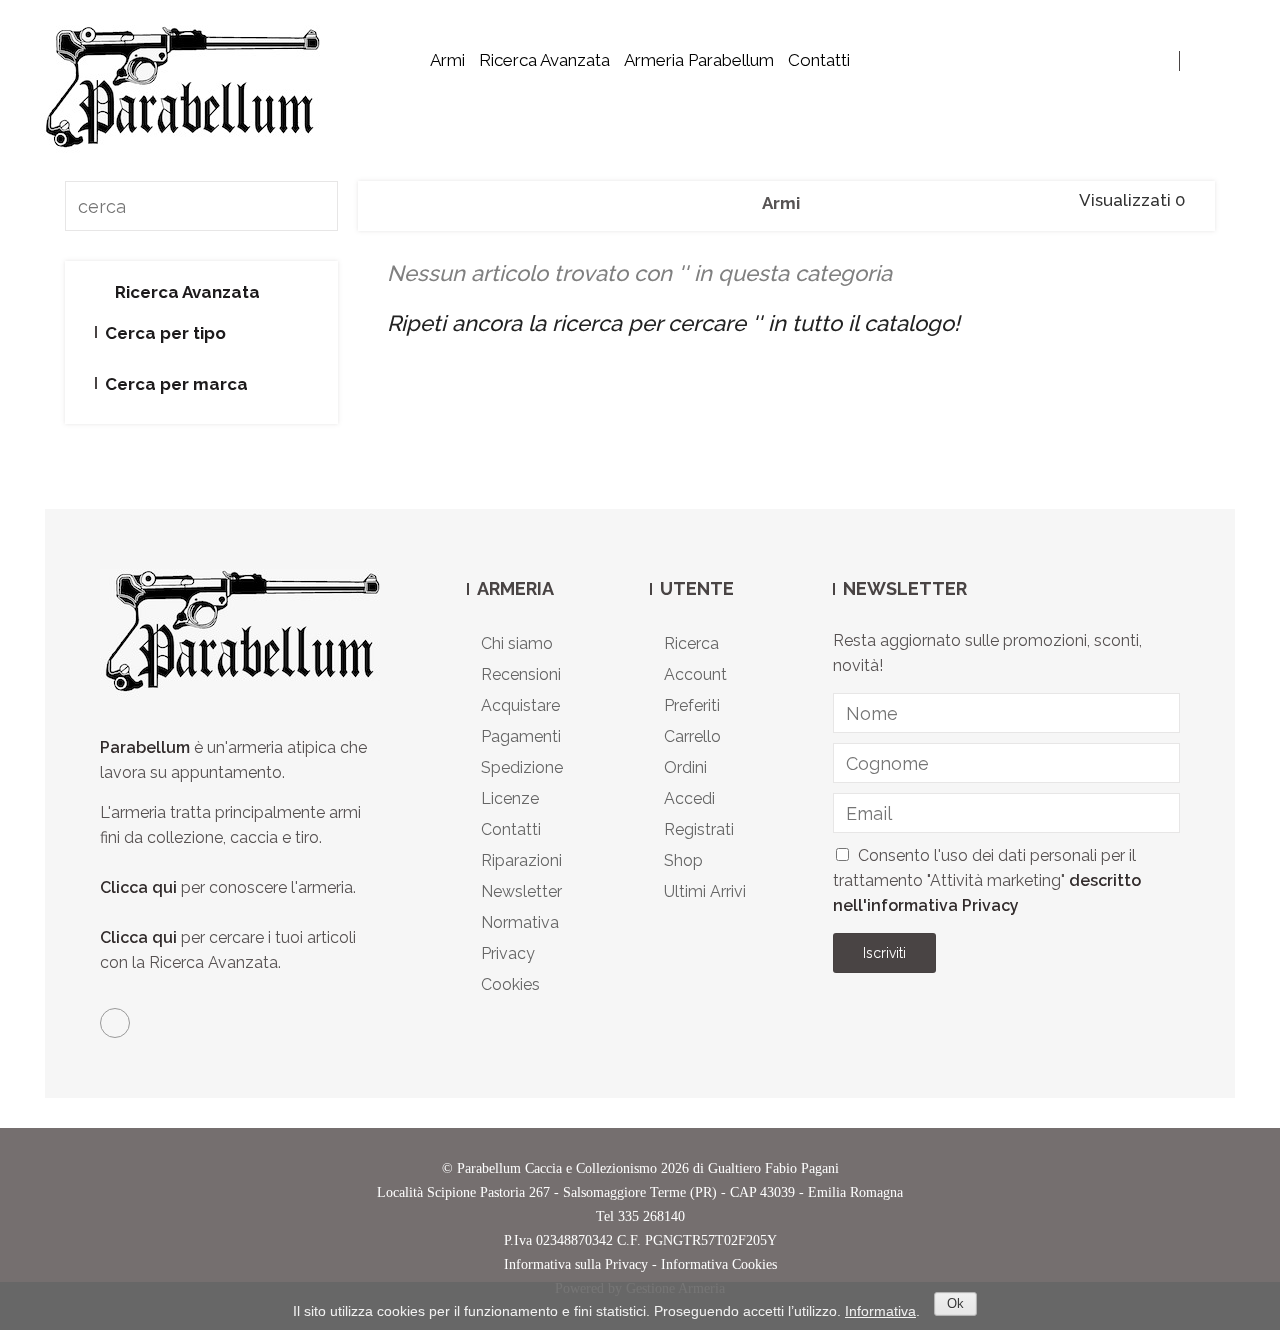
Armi (447, 60)
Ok (955, 1303)
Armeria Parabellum (699, 60)
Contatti (819, 60)
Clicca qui (138, 887)
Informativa (880, 1311)
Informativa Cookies (719, 1264)
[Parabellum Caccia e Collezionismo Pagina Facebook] (115, 1023)
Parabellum (147, 747)
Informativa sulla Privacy (576, 1264)
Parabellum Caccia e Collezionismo (557, 1168)
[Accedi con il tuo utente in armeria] (1202, 60)
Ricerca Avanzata (544, 60)
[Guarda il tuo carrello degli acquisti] (1228, 60)
